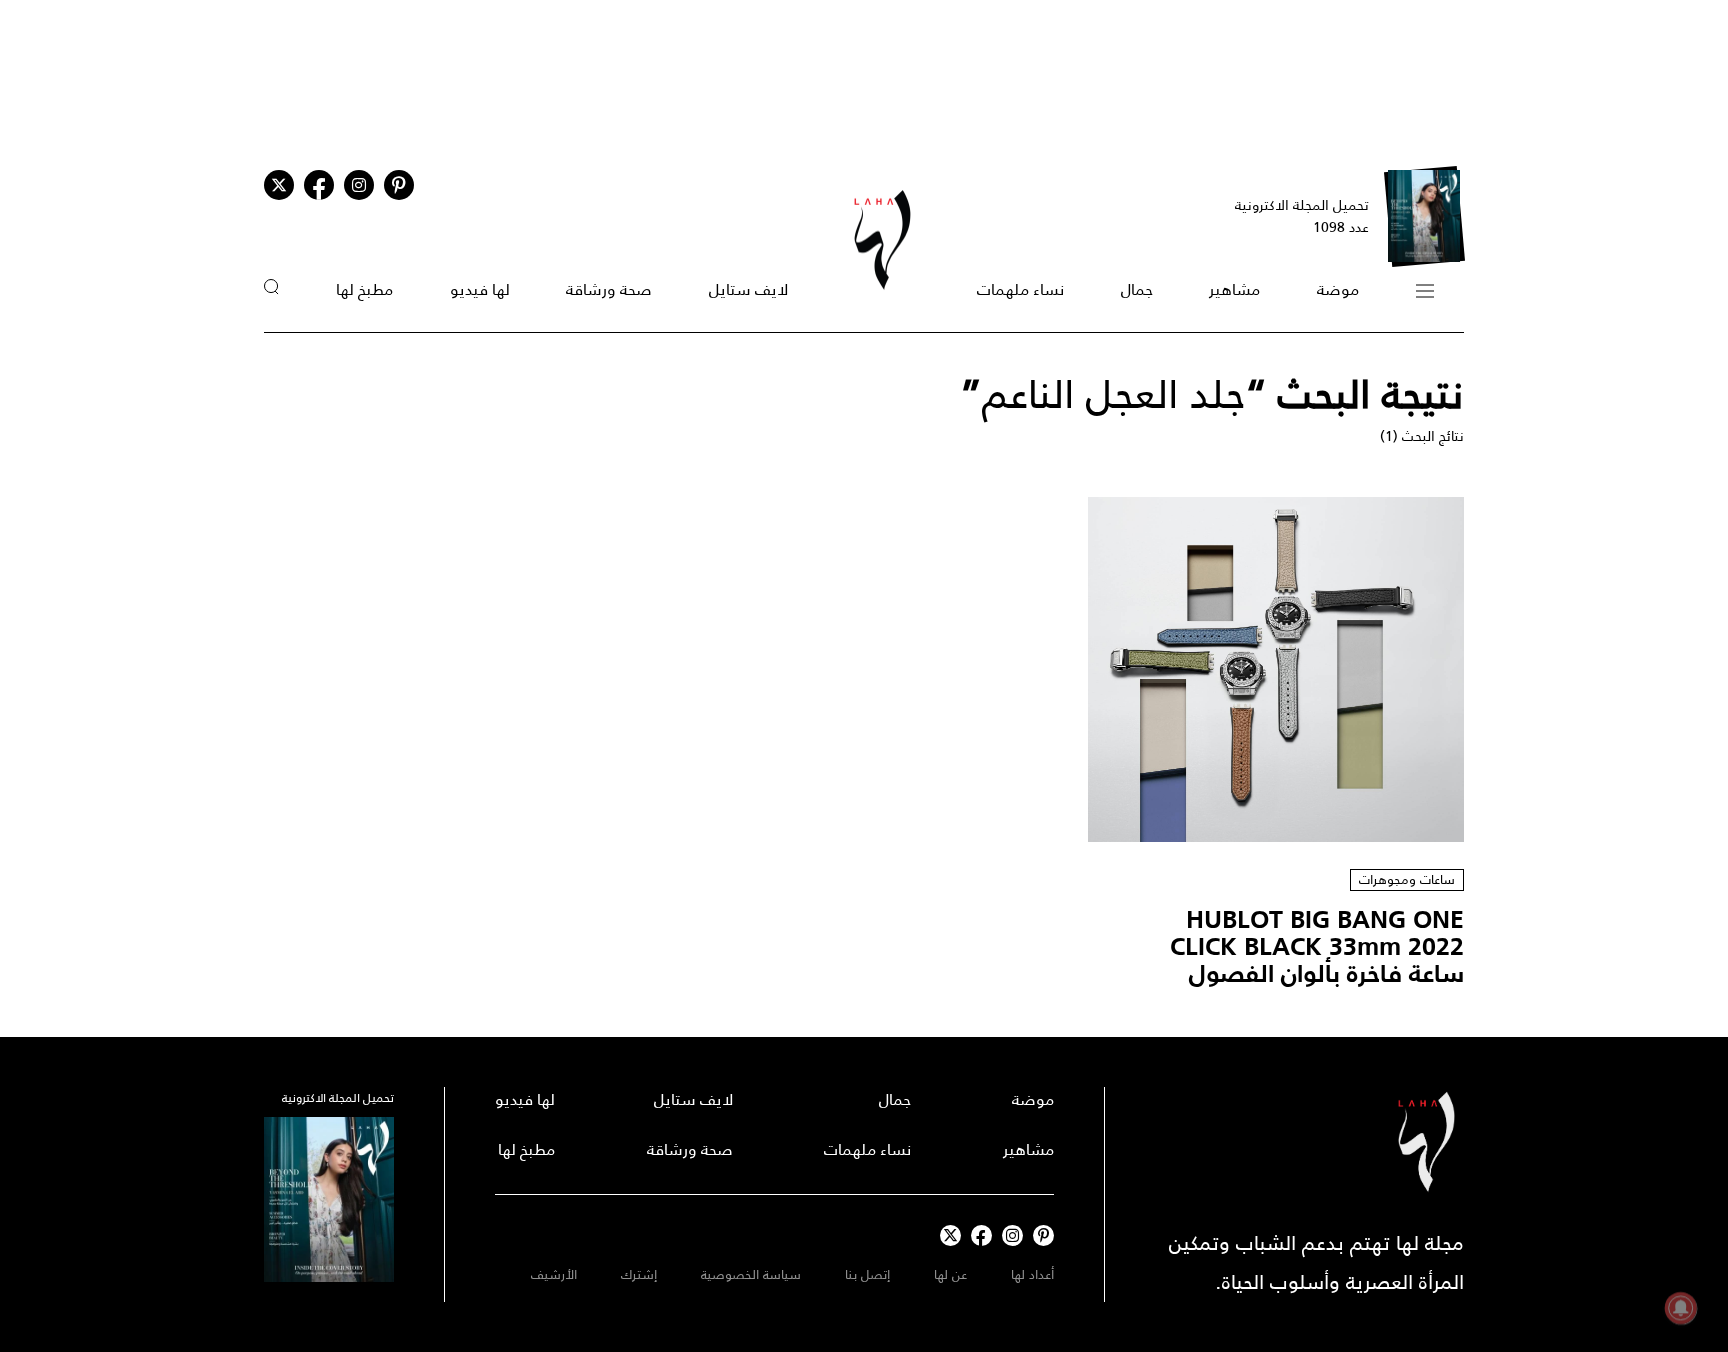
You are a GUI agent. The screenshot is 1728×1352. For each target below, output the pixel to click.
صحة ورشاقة (609, 289)
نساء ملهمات (1020, 289)
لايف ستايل (748, 289)
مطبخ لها (364, 289)
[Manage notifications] (1681, 1308)
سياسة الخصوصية (751, 1274)
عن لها (950, 1274)
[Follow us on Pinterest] (399, 185)
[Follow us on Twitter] (279, 185)
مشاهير (1234, 289)
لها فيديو (480, 289)
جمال (1137, 289)
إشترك (639, 1274)
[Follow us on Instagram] (359, 185)
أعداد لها (1032, 1274)
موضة (1338, 289)
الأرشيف (554, 1274)
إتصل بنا (867, 1274)
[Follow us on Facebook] (981, 1235)
